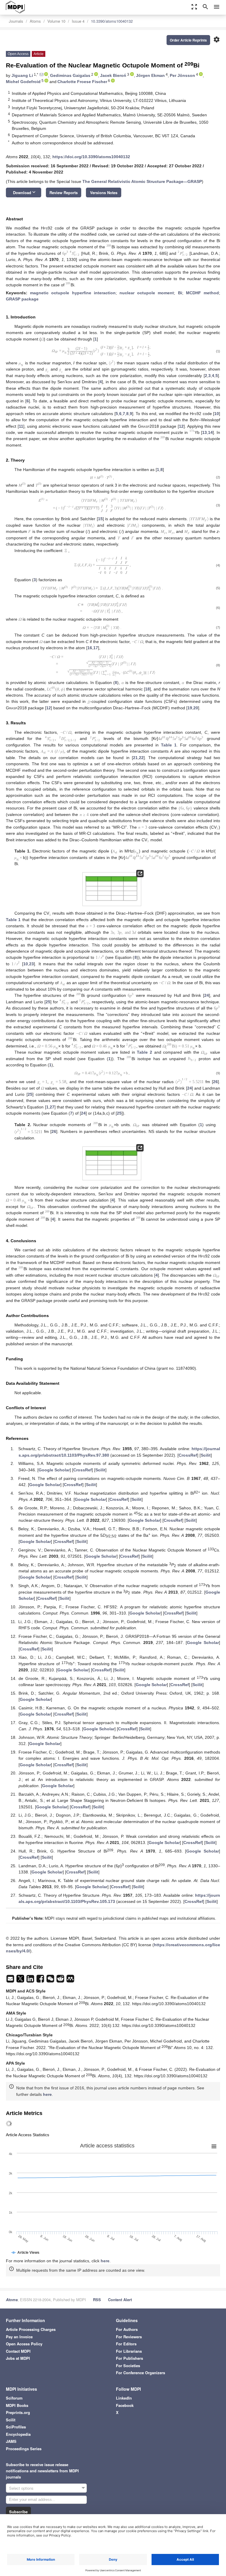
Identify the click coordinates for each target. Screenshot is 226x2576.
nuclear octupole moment (147, 293)
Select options (21, 2488)
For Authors (127, 2329)
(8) (218, 665)
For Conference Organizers (141, 2373)
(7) (218, 627)
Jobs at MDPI (18, 2358)
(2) (218, 477)
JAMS (11, 2441)
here (47, 2094)
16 (90, 648)
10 (217, 414)
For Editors (126, 2344)
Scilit (206, 1455)
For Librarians (129, 2351)
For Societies (128, 2366)
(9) (218, 1073)
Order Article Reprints (188, 40)
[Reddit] (61, 1980)
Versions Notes (104, 193)
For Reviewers (129, 2337)
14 (210, 432)
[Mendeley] (70, 1980)
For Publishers (129, 2358)
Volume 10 (56, 21)
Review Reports (64, 193)
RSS (97, 2300)
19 (190, 708)
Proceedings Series (24, 2449)
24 (207, 995)
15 (100, 519)
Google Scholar (54, 1470)
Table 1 (169, 745)
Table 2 (144, 1052)
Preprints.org (18, 2412)
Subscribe (18, 2512)
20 (196, 708)
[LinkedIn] (31, 1980)
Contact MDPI (18, 2351)
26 (215, 1082)
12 (181, 426)
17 (96, 648)
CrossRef (188, 1455)
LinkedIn (124, 2398)
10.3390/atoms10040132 (112, 21)
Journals (16, 21)
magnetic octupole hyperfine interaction (73, 293)
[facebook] (41, 1980)
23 (31, 964)
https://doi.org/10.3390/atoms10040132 (91, 157)
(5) (218, 588)
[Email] (11, 1980)
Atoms (35, 21)
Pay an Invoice (19, 2337)
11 (21, 426)
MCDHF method (202, 293)
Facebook (125, 2405)
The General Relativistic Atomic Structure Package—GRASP (142, 181)
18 (147, 689)
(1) (218, 351)
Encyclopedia (18, 2434)
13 (205, 432)
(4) (218, 565)
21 (135, 758)
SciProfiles (16, 2427)
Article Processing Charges (31, 2329)
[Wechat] (51, 1980)
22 (141, 758)
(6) (218, 608)
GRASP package (22, 299)
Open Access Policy (24, 2344)
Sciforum (14, 2398)
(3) (218, 505)
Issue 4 (78, 21)
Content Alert (120, 2300)
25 (48, 1002)
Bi (180, 293)
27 (52, 1107)
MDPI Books (17, 2405)
